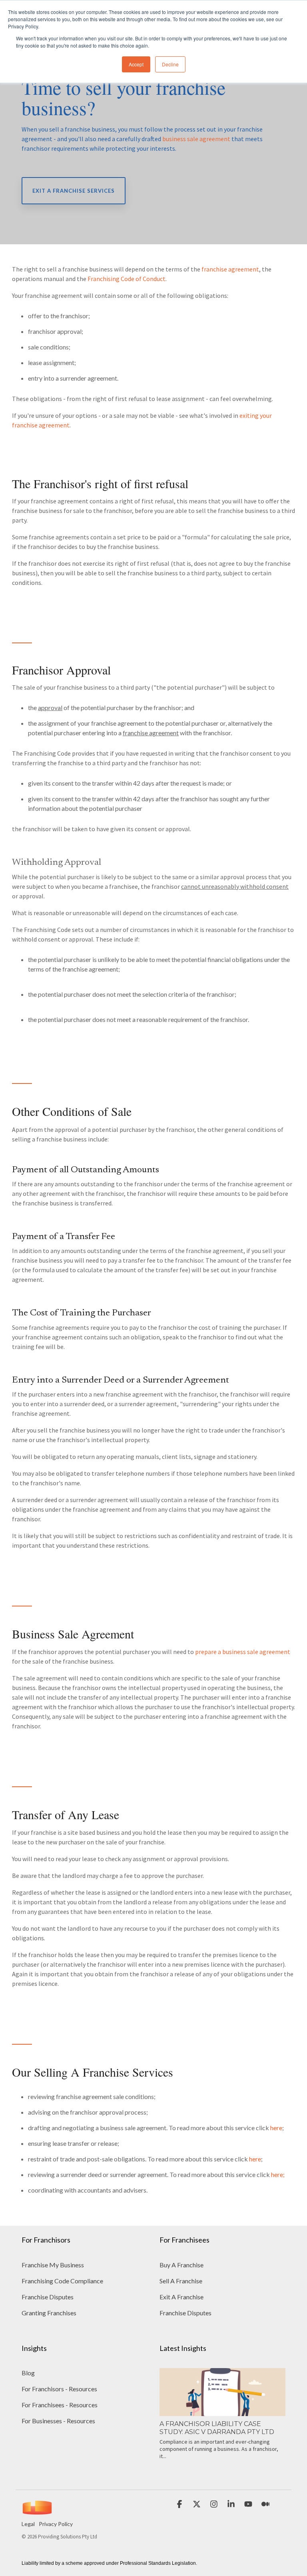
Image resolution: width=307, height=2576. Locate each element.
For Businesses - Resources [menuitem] (58, 2421)
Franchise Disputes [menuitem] (48, 2297)
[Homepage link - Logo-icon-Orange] (37, 2511)
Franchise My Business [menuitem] (53, 2265)
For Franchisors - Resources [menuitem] (59, 2389)
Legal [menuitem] (28, 2524)
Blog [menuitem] (28, 2373)
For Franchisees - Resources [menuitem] (60, 2405)
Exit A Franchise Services (74, 191)
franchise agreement (230, 269)
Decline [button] (170, 64)
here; (278, 2174)
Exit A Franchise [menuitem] (181, 2297)
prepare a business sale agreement (243, 1652)
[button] (180, 2504)
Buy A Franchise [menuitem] (181, 2265)
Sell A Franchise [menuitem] (181, 2281)
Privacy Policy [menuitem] (56, 2524)
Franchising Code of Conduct (127, 279)
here (276, 2128)
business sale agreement (196, 139)
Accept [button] (136, 64)
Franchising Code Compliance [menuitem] (62, 2281)
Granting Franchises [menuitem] (49, 2313)
